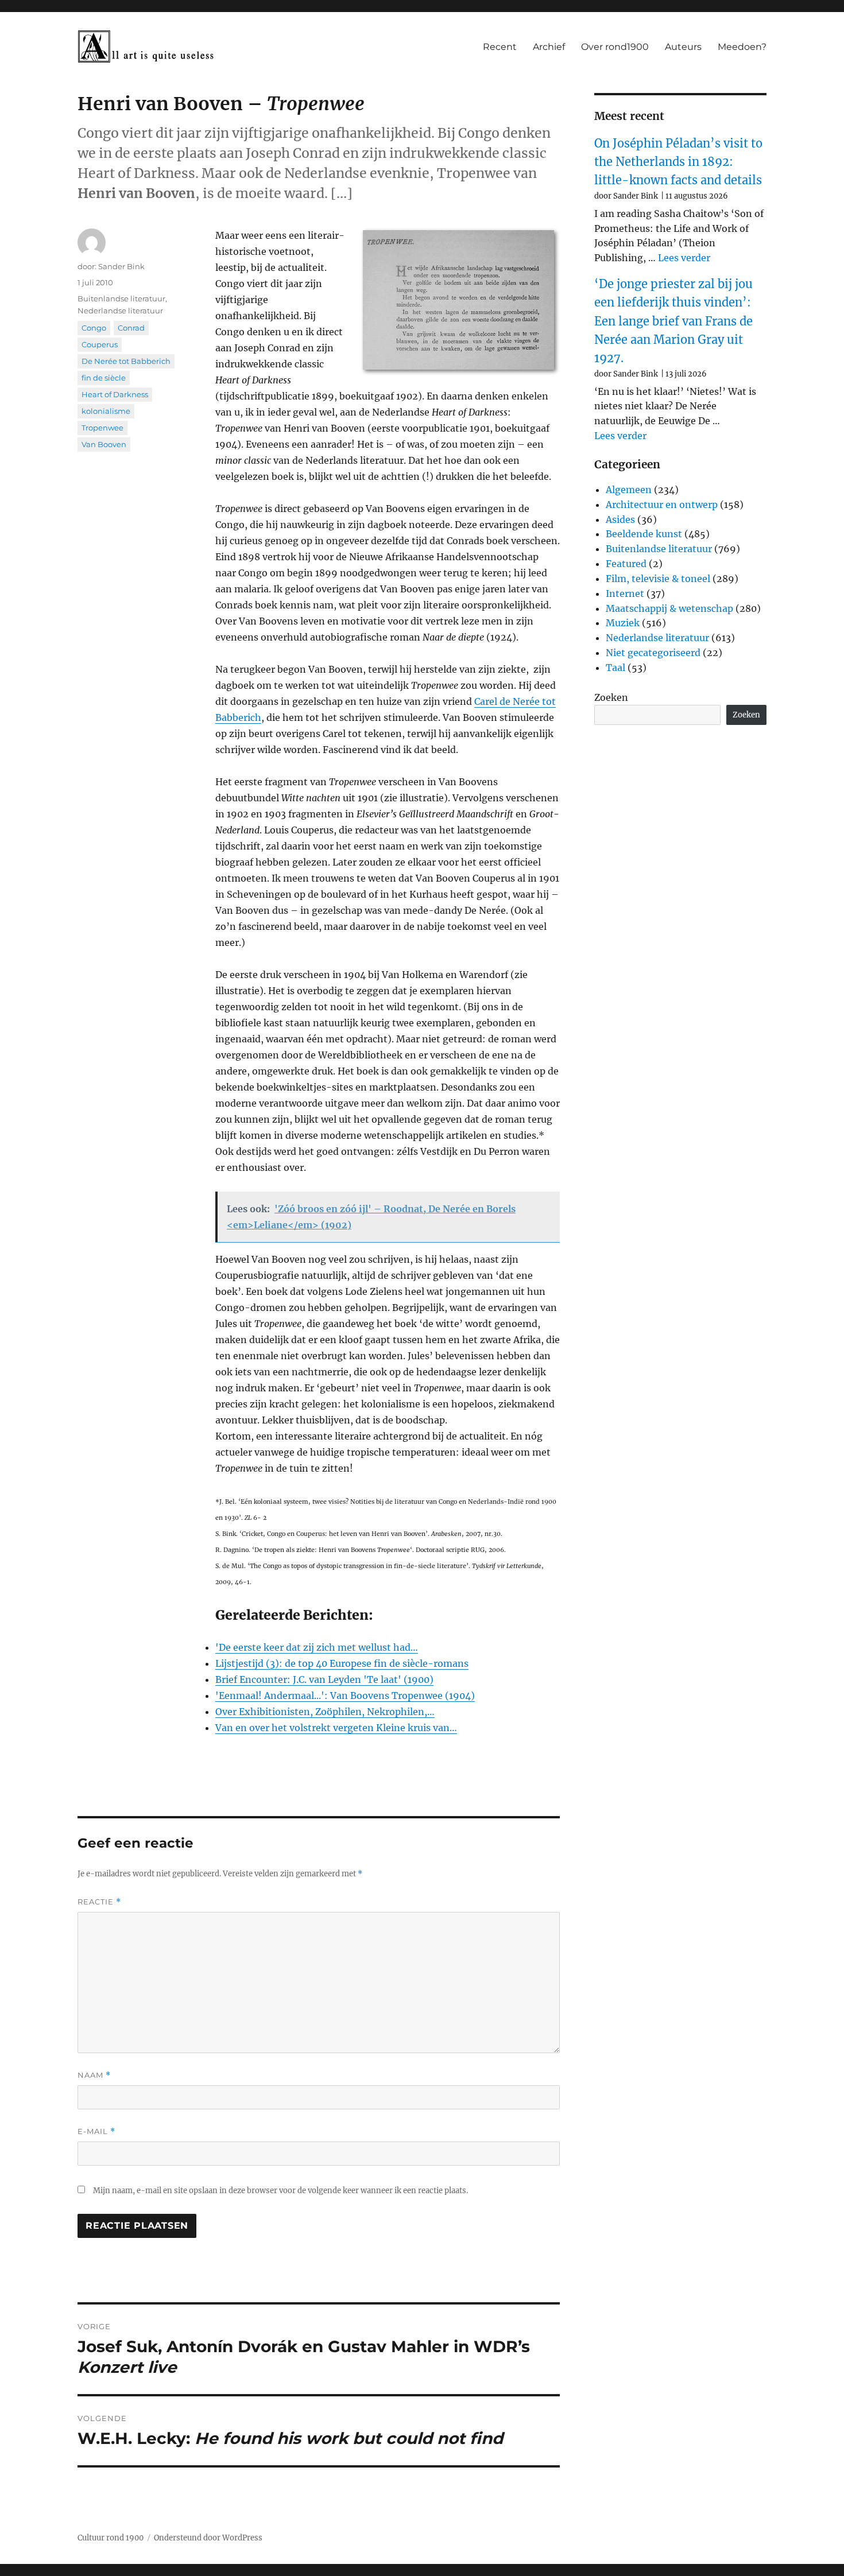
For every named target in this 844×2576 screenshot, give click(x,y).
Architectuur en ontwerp (662, 505)
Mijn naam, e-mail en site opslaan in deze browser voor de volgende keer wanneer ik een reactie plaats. (280, 2191)
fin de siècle (104, 378)
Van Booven (104, 444)
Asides (620, 519)
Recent (500, 47)
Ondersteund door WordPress (208, 2538)
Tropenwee (102, 428)
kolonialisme (106, 411)
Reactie (99, 1902)
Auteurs (683, 47)
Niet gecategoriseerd (653, 653)
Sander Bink (121, 266)
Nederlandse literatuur (120, 311)
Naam (94, 2075)
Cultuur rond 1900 (111, 2538)
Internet (625, 593)
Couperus (100, 344)
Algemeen (629, 490)
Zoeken (611, 697)
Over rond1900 (615, 47)
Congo (94, 328)
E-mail (96, 2131)
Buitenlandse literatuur (121, 298)
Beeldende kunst (644, 534)
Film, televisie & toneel (658, 579)
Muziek (623, 623)
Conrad (131, 328)
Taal (615, 668)
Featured (626, 564)
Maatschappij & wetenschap (669, 608)
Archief (549, 47)
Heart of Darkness (115, 394)
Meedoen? (742, 47)
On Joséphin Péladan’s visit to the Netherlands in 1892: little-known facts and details (678, 162)
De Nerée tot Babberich (126, 361)
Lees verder (684, 258)
